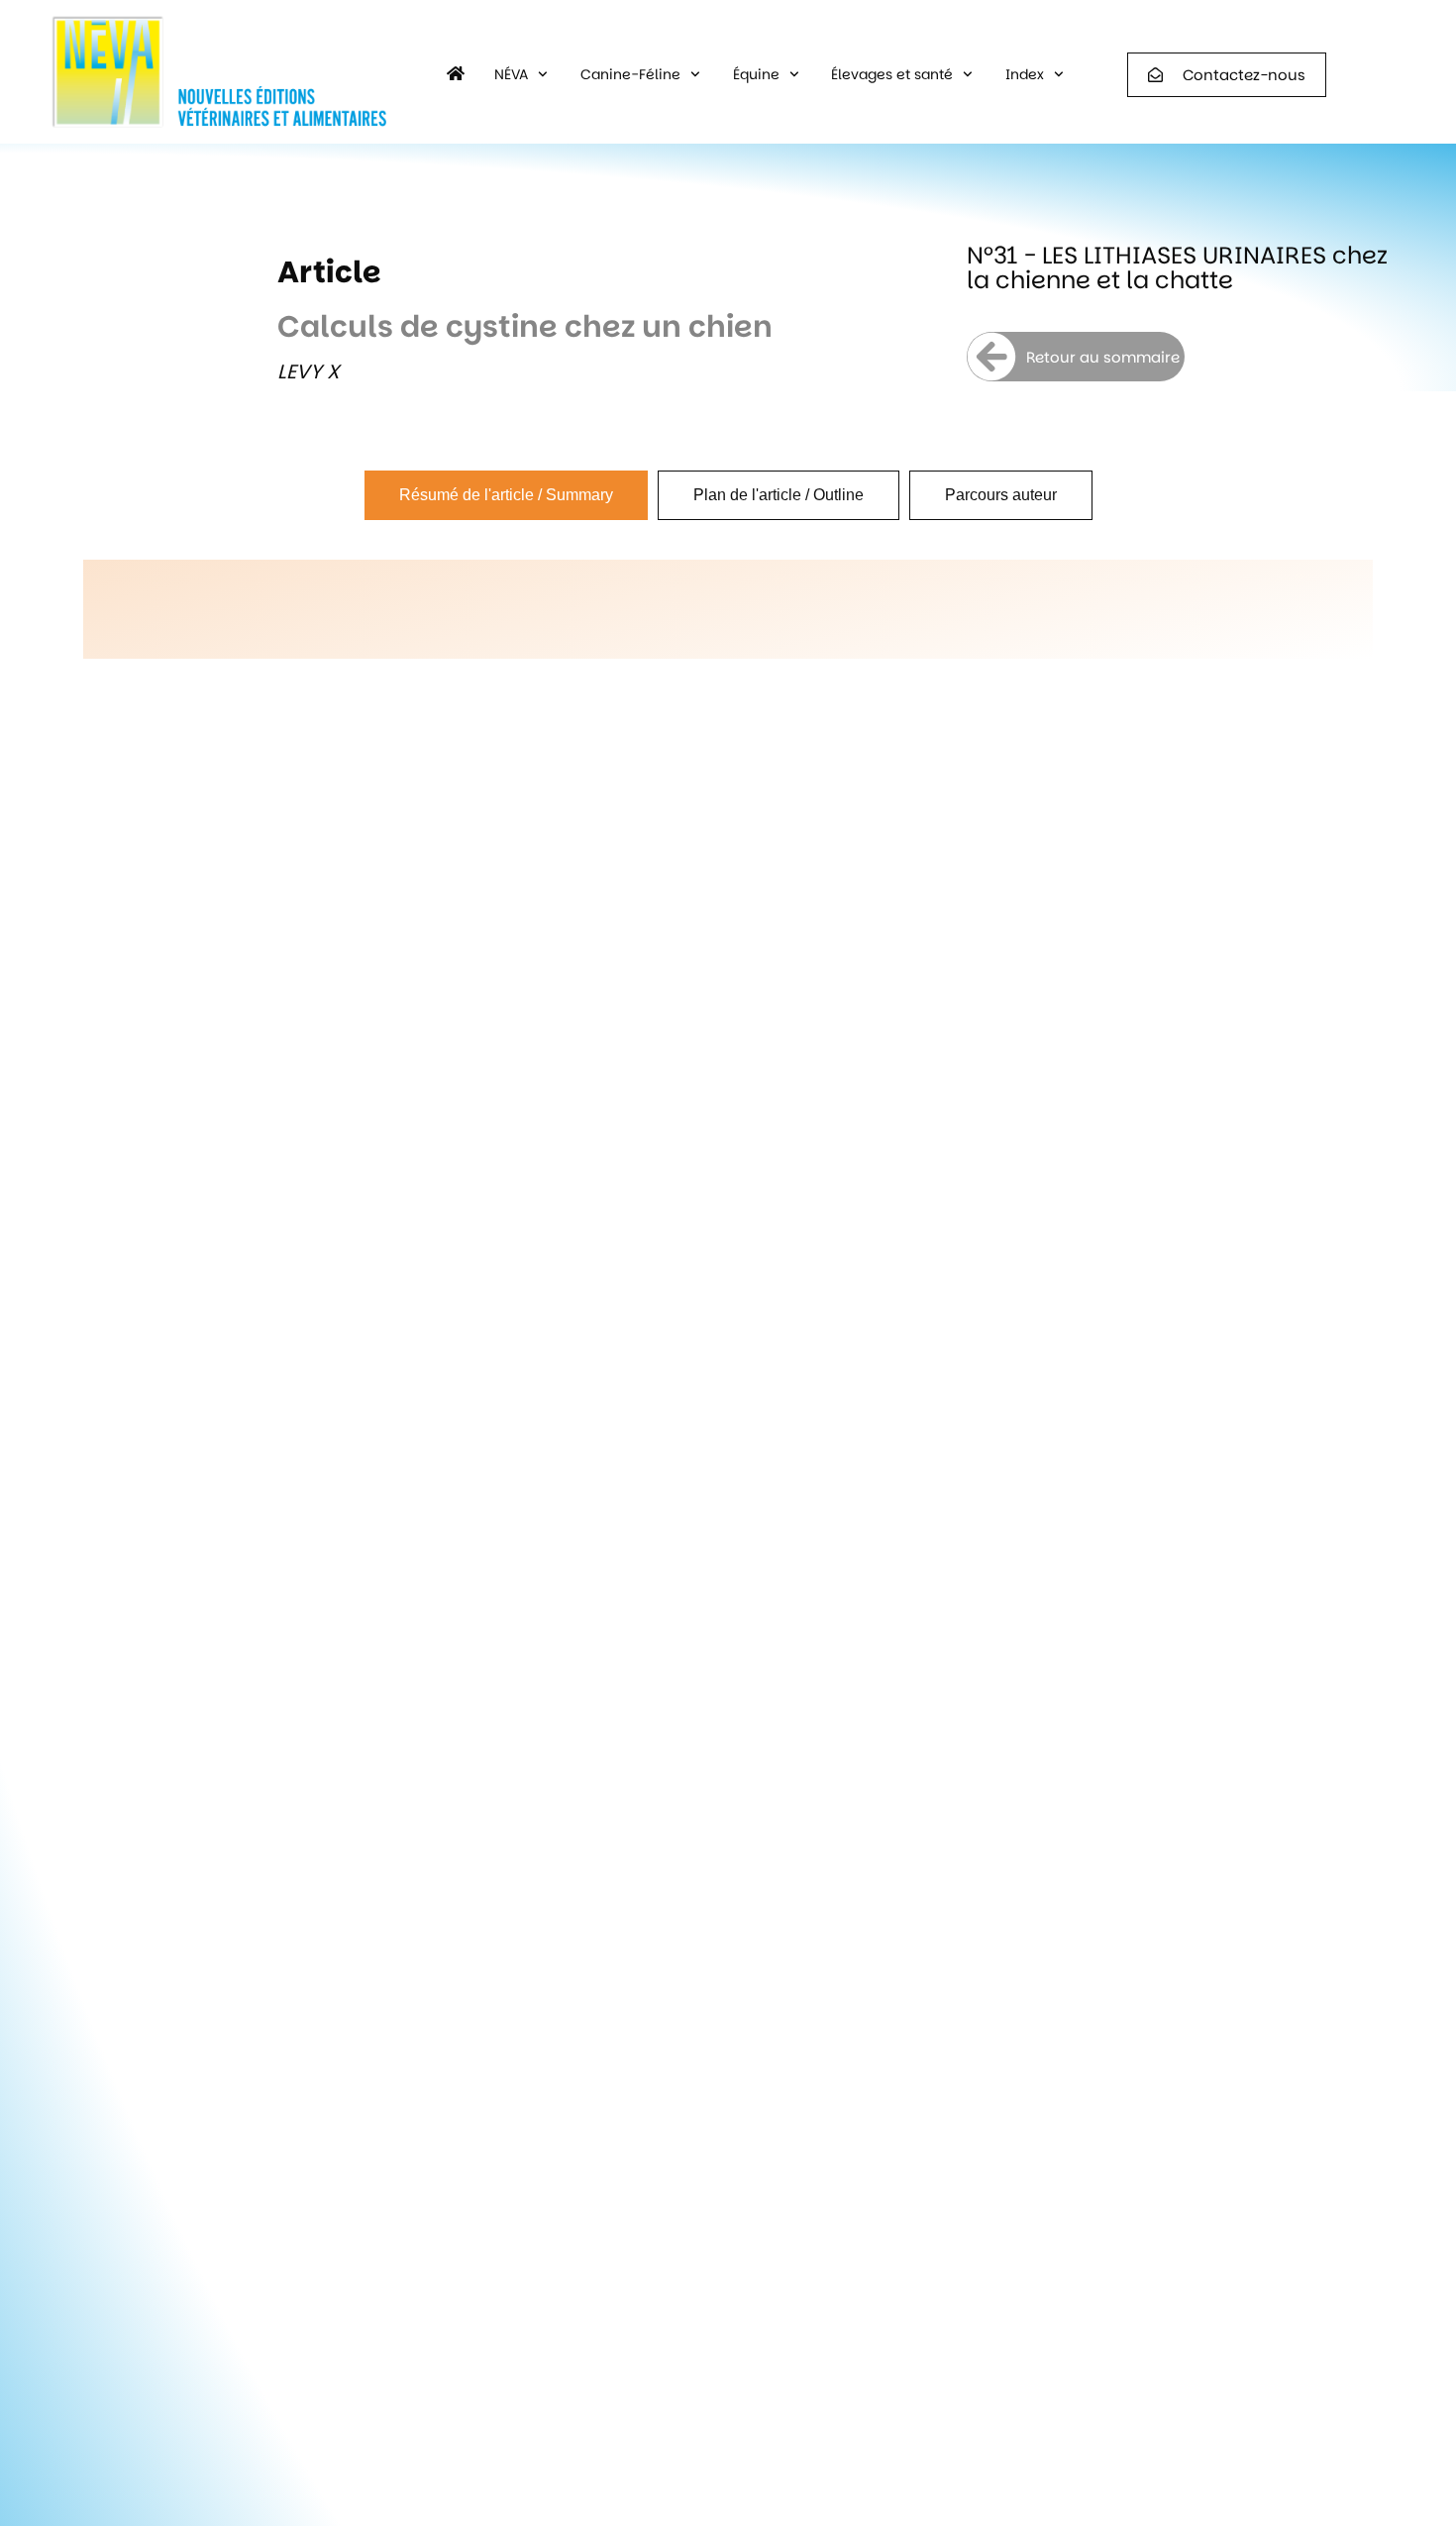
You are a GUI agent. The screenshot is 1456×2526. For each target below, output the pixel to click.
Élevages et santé (892, 74)
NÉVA (511, 74)
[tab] (506, 495)
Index (1025, 74)
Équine (756, 74)
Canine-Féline (630, 74)
